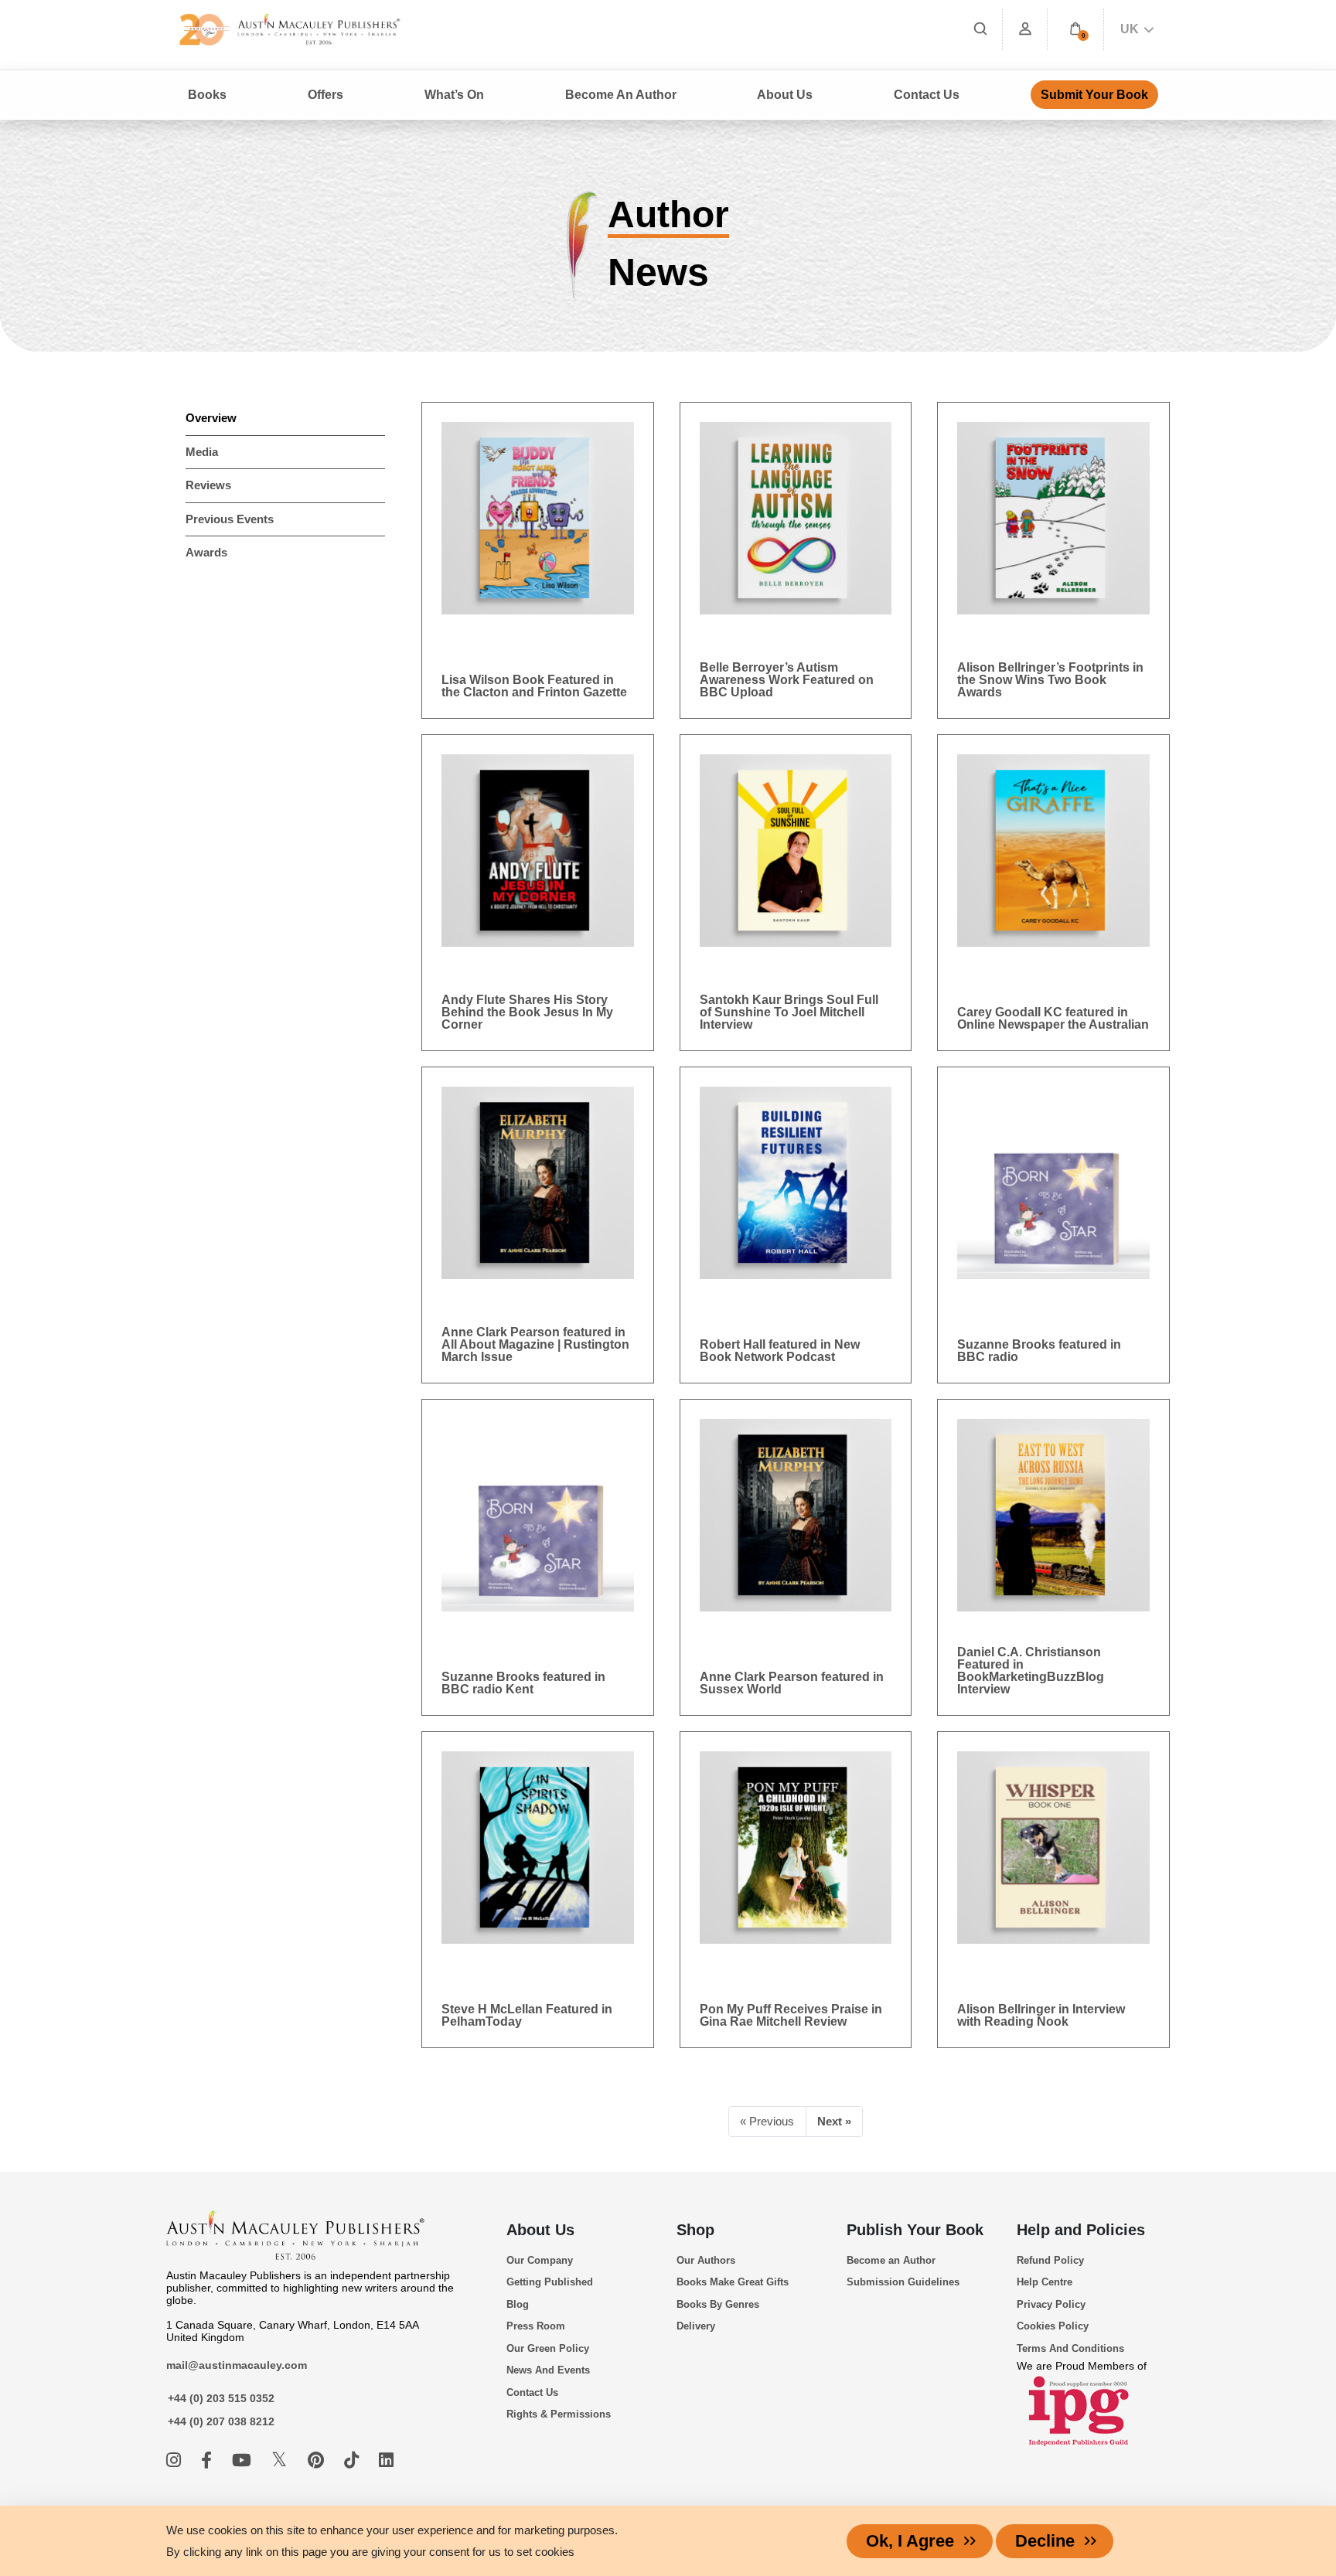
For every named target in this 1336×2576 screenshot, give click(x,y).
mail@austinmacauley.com (237, 2365)
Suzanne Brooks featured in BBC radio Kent (523, 1683)
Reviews (208, 485)
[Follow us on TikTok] (354, 2460)
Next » (834, 2121)
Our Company (540, 2260)
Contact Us (927, 95)
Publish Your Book (915, 2230)
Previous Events (230, 519)
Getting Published (550, 2282)
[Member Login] (1025, 29)
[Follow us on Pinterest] (318, 2460)
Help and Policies (1081, 2230)
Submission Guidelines (903, 2282)
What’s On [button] (454, 95)
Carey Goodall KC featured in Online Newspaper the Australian (1053, 1018)
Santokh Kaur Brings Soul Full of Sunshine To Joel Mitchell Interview (789, 1012)
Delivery (696, 2326)
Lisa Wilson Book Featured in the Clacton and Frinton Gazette (534, 686)
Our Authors (706, 2260)
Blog (518, 2304)
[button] (1075, 29)
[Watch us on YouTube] (244, 2460)
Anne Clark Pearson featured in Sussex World (792, 1683)
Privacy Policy (1051, 2304)
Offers (325, 95)
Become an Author (891, 2260)
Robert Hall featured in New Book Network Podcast (780, 1351)
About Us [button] (785, 95)
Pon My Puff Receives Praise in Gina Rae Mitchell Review (791, 2015)
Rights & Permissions (559, 2414)
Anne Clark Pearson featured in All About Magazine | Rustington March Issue (535, 1344)
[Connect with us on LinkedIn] (386, 2460)
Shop (695, 2230)
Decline (1045, 2541)
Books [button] (207, 95)
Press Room (536, 2326)
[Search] (980, 29)
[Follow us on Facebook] (209, 2460)
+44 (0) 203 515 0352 (221, 2398)
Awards (206, 552)
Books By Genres (718, 2304)
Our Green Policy (548, 2348)
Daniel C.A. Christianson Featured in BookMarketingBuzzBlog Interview (1031, 1671)
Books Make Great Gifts (733, 2282)
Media (202, 452)
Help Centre (1045, 2282)
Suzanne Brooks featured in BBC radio (1039, 1351)
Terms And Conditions (1070, 2348)
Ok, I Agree (910, 2541)
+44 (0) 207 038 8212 (221, 2421)
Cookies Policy (1053, 2326)
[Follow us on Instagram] (176, 2460)
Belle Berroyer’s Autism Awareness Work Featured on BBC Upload (787, 680)
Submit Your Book (1094, 95)
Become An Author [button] (621, 95)
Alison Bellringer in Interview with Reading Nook (1041, 2015)
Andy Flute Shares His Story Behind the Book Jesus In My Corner (527, 1012)
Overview (211, 418)
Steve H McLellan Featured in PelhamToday (527, 2015)
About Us (540, 2230)
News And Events (548, 2370)
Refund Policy (1050, 2260)
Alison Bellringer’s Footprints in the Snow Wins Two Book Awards (1050, 680)
